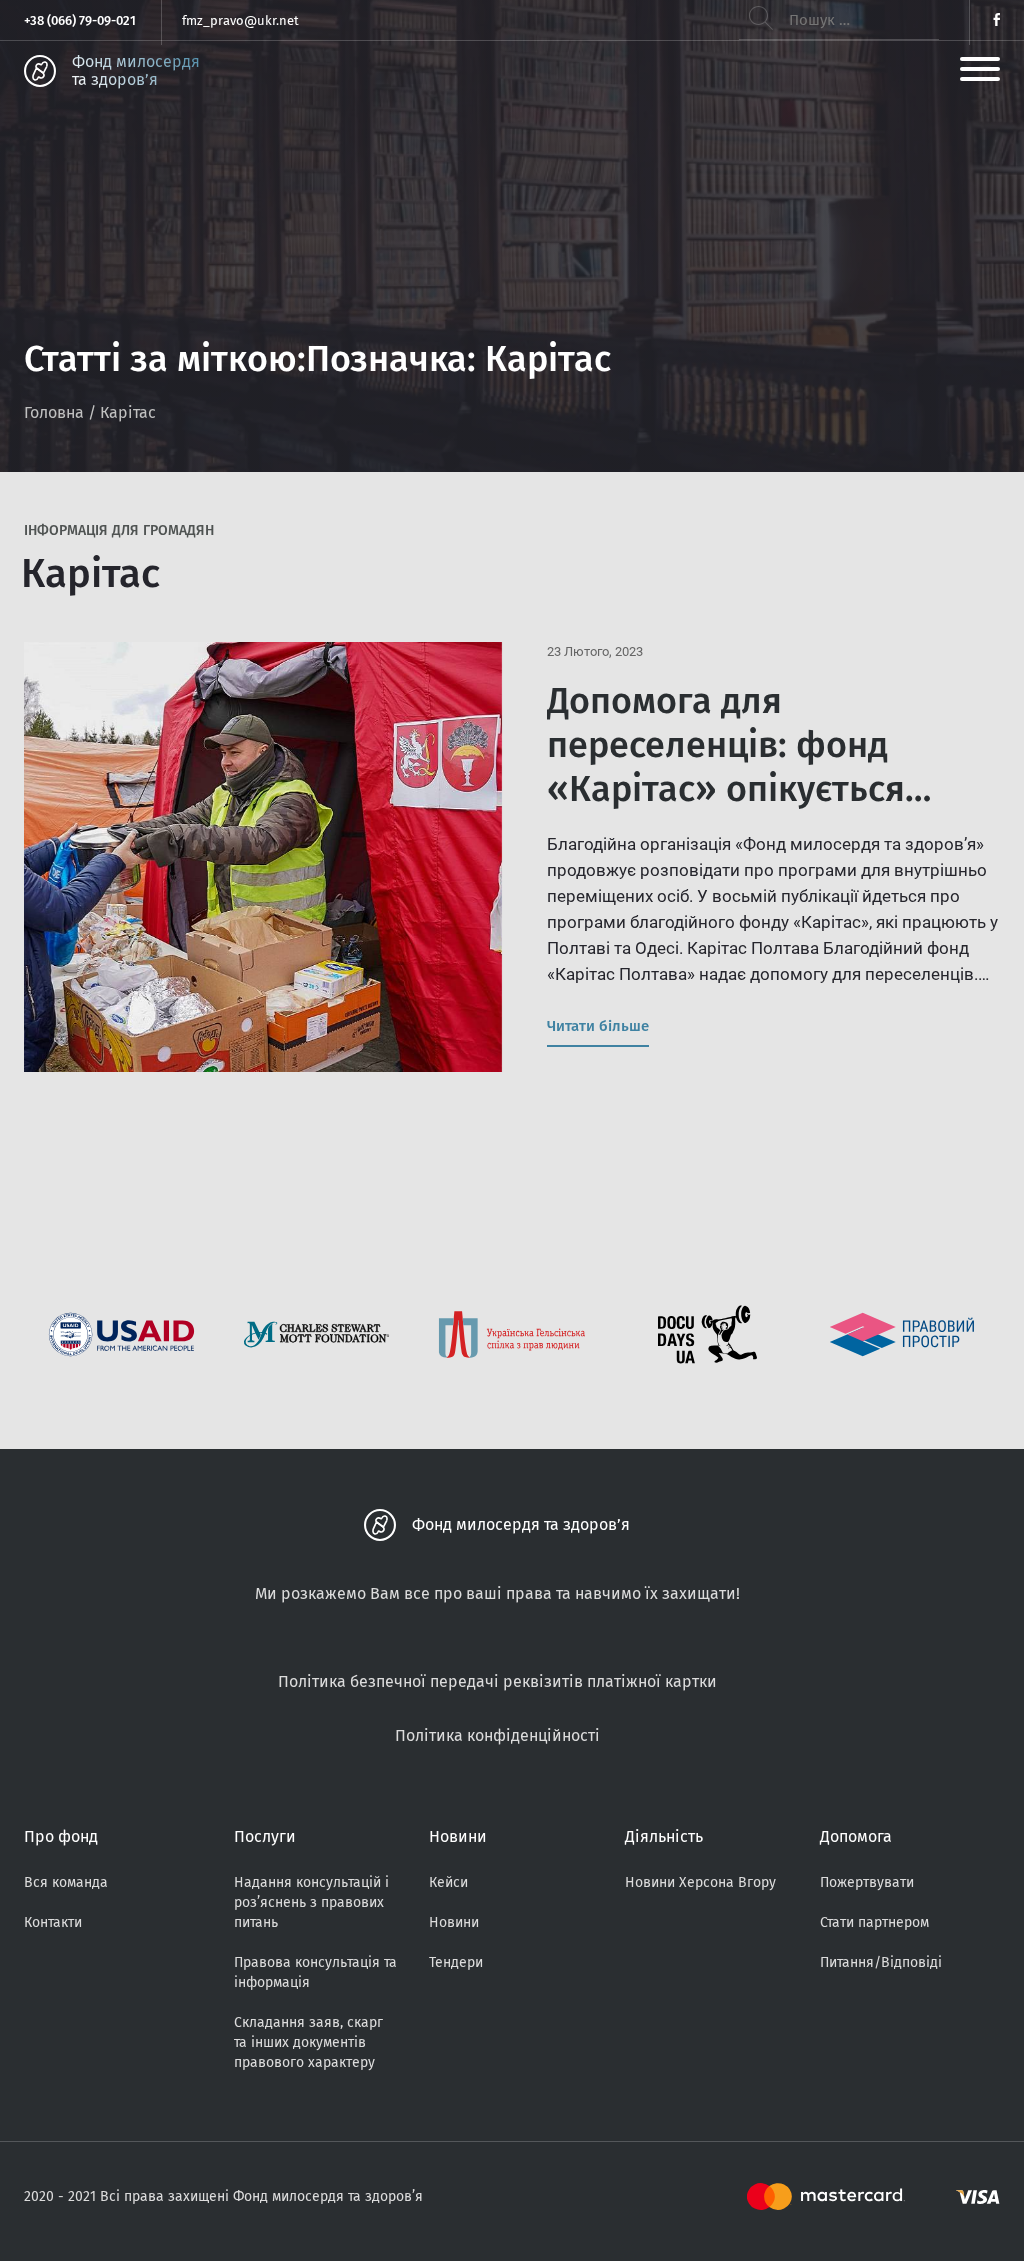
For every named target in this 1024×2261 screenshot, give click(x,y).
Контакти (53, 1922)
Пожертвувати (867, 1882)
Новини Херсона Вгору (700, 1882)
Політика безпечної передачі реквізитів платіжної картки (497, 1681)
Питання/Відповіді (881, 1962)
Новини (454, 1922)
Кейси (448, 1882)
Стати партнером (874, 1922)
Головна (54, 412)
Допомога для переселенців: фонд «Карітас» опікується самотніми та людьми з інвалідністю (741, 789)
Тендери (456, 1962)
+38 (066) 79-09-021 (80, 20)
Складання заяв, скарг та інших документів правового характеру (308, 2042)
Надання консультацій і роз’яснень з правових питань (311, 1902)
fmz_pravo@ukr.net (240, 20)
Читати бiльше (598, 1026)
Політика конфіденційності (497, 1735)
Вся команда (66, 1882)
